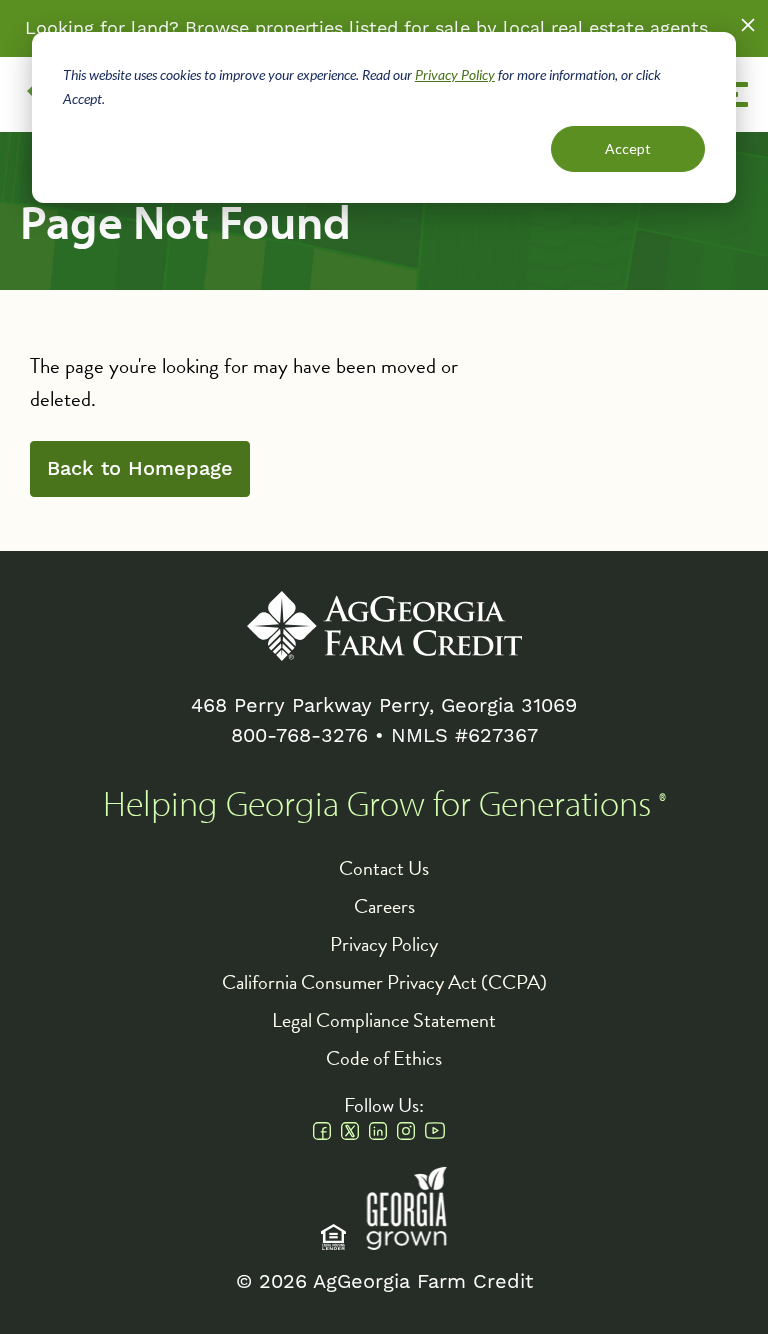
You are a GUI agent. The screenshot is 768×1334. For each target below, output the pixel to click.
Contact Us (384, 868)
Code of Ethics (384, 1058)
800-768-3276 (299, 736)
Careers (384, 906)
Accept (628, 148)
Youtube (435, 1131)
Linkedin (378, 1131)
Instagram (406, 1131)
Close (748, 25)
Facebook (322, 1131)
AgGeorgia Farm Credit (384, 626)
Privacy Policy (455, 74)
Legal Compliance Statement (384, 1020)
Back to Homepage (140, 469)
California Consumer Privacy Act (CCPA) (384, 982)
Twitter (350, 1131)
